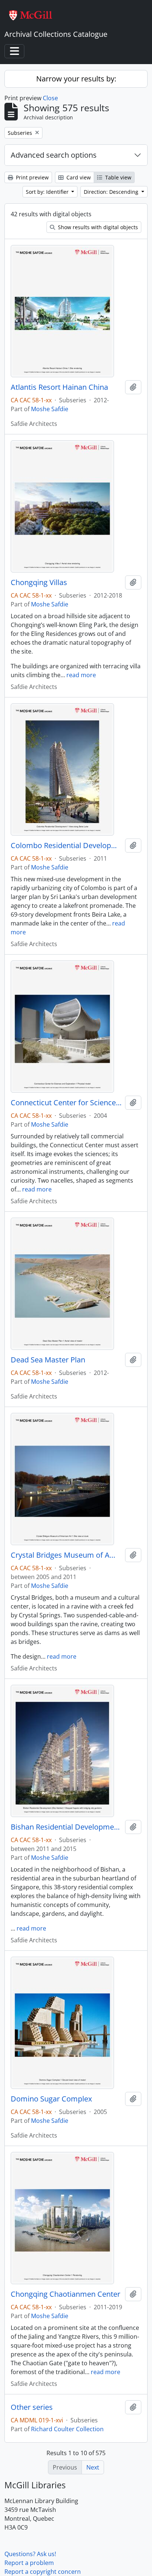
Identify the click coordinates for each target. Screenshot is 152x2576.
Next (93, 2467)
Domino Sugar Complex (51, 2099)
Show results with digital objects (97, 227)
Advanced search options (54, 155)
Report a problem (29, 2563)
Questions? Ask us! (30, 2554)
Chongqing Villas (39, 582)
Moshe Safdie (50, 409)
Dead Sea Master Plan (48, 1360)
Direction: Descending (112, 192)
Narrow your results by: (76, 79)
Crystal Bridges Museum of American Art (66, 1555)
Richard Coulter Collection (67, 2429)
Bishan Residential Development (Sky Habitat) (66, 1827)
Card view (78, 177)
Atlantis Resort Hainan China (59, 387)
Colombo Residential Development (66, 846)
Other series (32, 2407)
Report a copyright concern (43, 2572)
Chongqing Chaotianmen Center (65, 2294)
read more (81, 675)
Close (50, 98)
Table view (118, 177)
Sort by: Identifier (48, 192)
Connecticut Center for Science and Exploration (66, 1103)
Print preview (32, 177)
